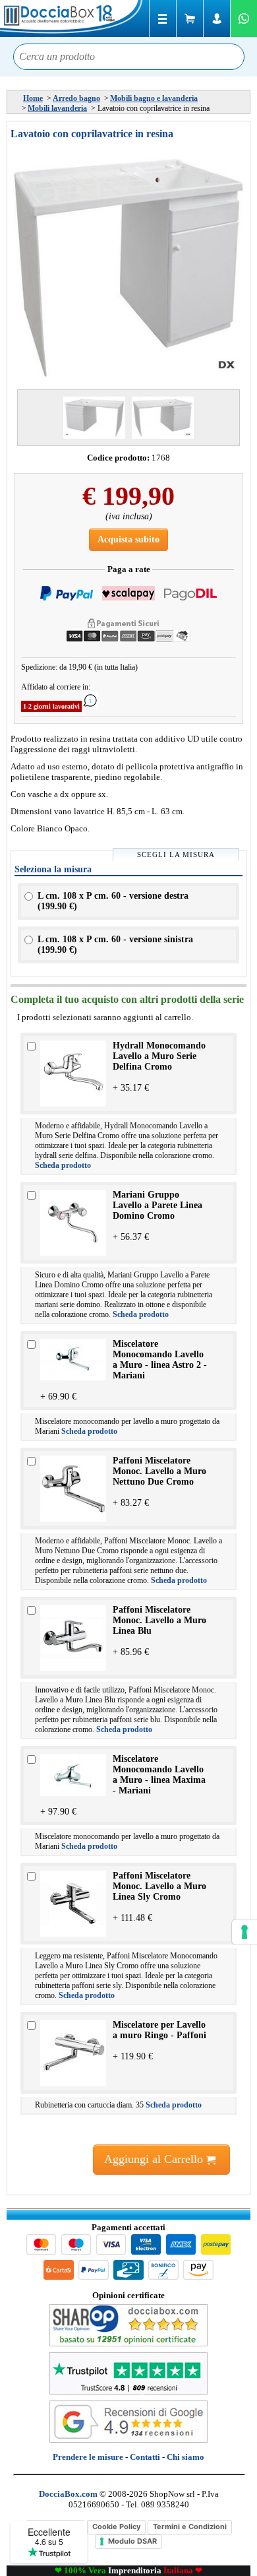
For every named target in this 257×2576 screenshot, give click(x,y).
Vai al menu (163, 18)
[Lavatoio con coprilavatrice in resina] (128, 268)
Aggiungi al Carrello (155, 2159)
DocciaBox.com (72, 18)
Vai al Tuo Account (217, 18)
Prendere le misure (88, 2457)
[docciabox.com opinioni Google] (128, 2440)
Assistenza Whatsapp (244, 18)
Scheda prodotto (63, 1165)
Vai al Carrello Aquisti (190, 18)
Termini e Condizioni (190, 2527)
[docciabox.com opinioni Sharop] (128, 2343)
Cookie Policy (116, 2527)
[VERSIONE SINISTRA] (94, 418)
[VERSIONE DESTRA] (163, 418)
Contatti (145, 2457)
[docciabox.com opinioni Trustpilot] (128, 2392)
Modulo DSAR (132, 2541)
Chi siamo (186, 2457)
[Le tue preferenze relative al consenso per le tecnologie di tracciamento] (244, 1932)
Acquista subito (128, 539)
